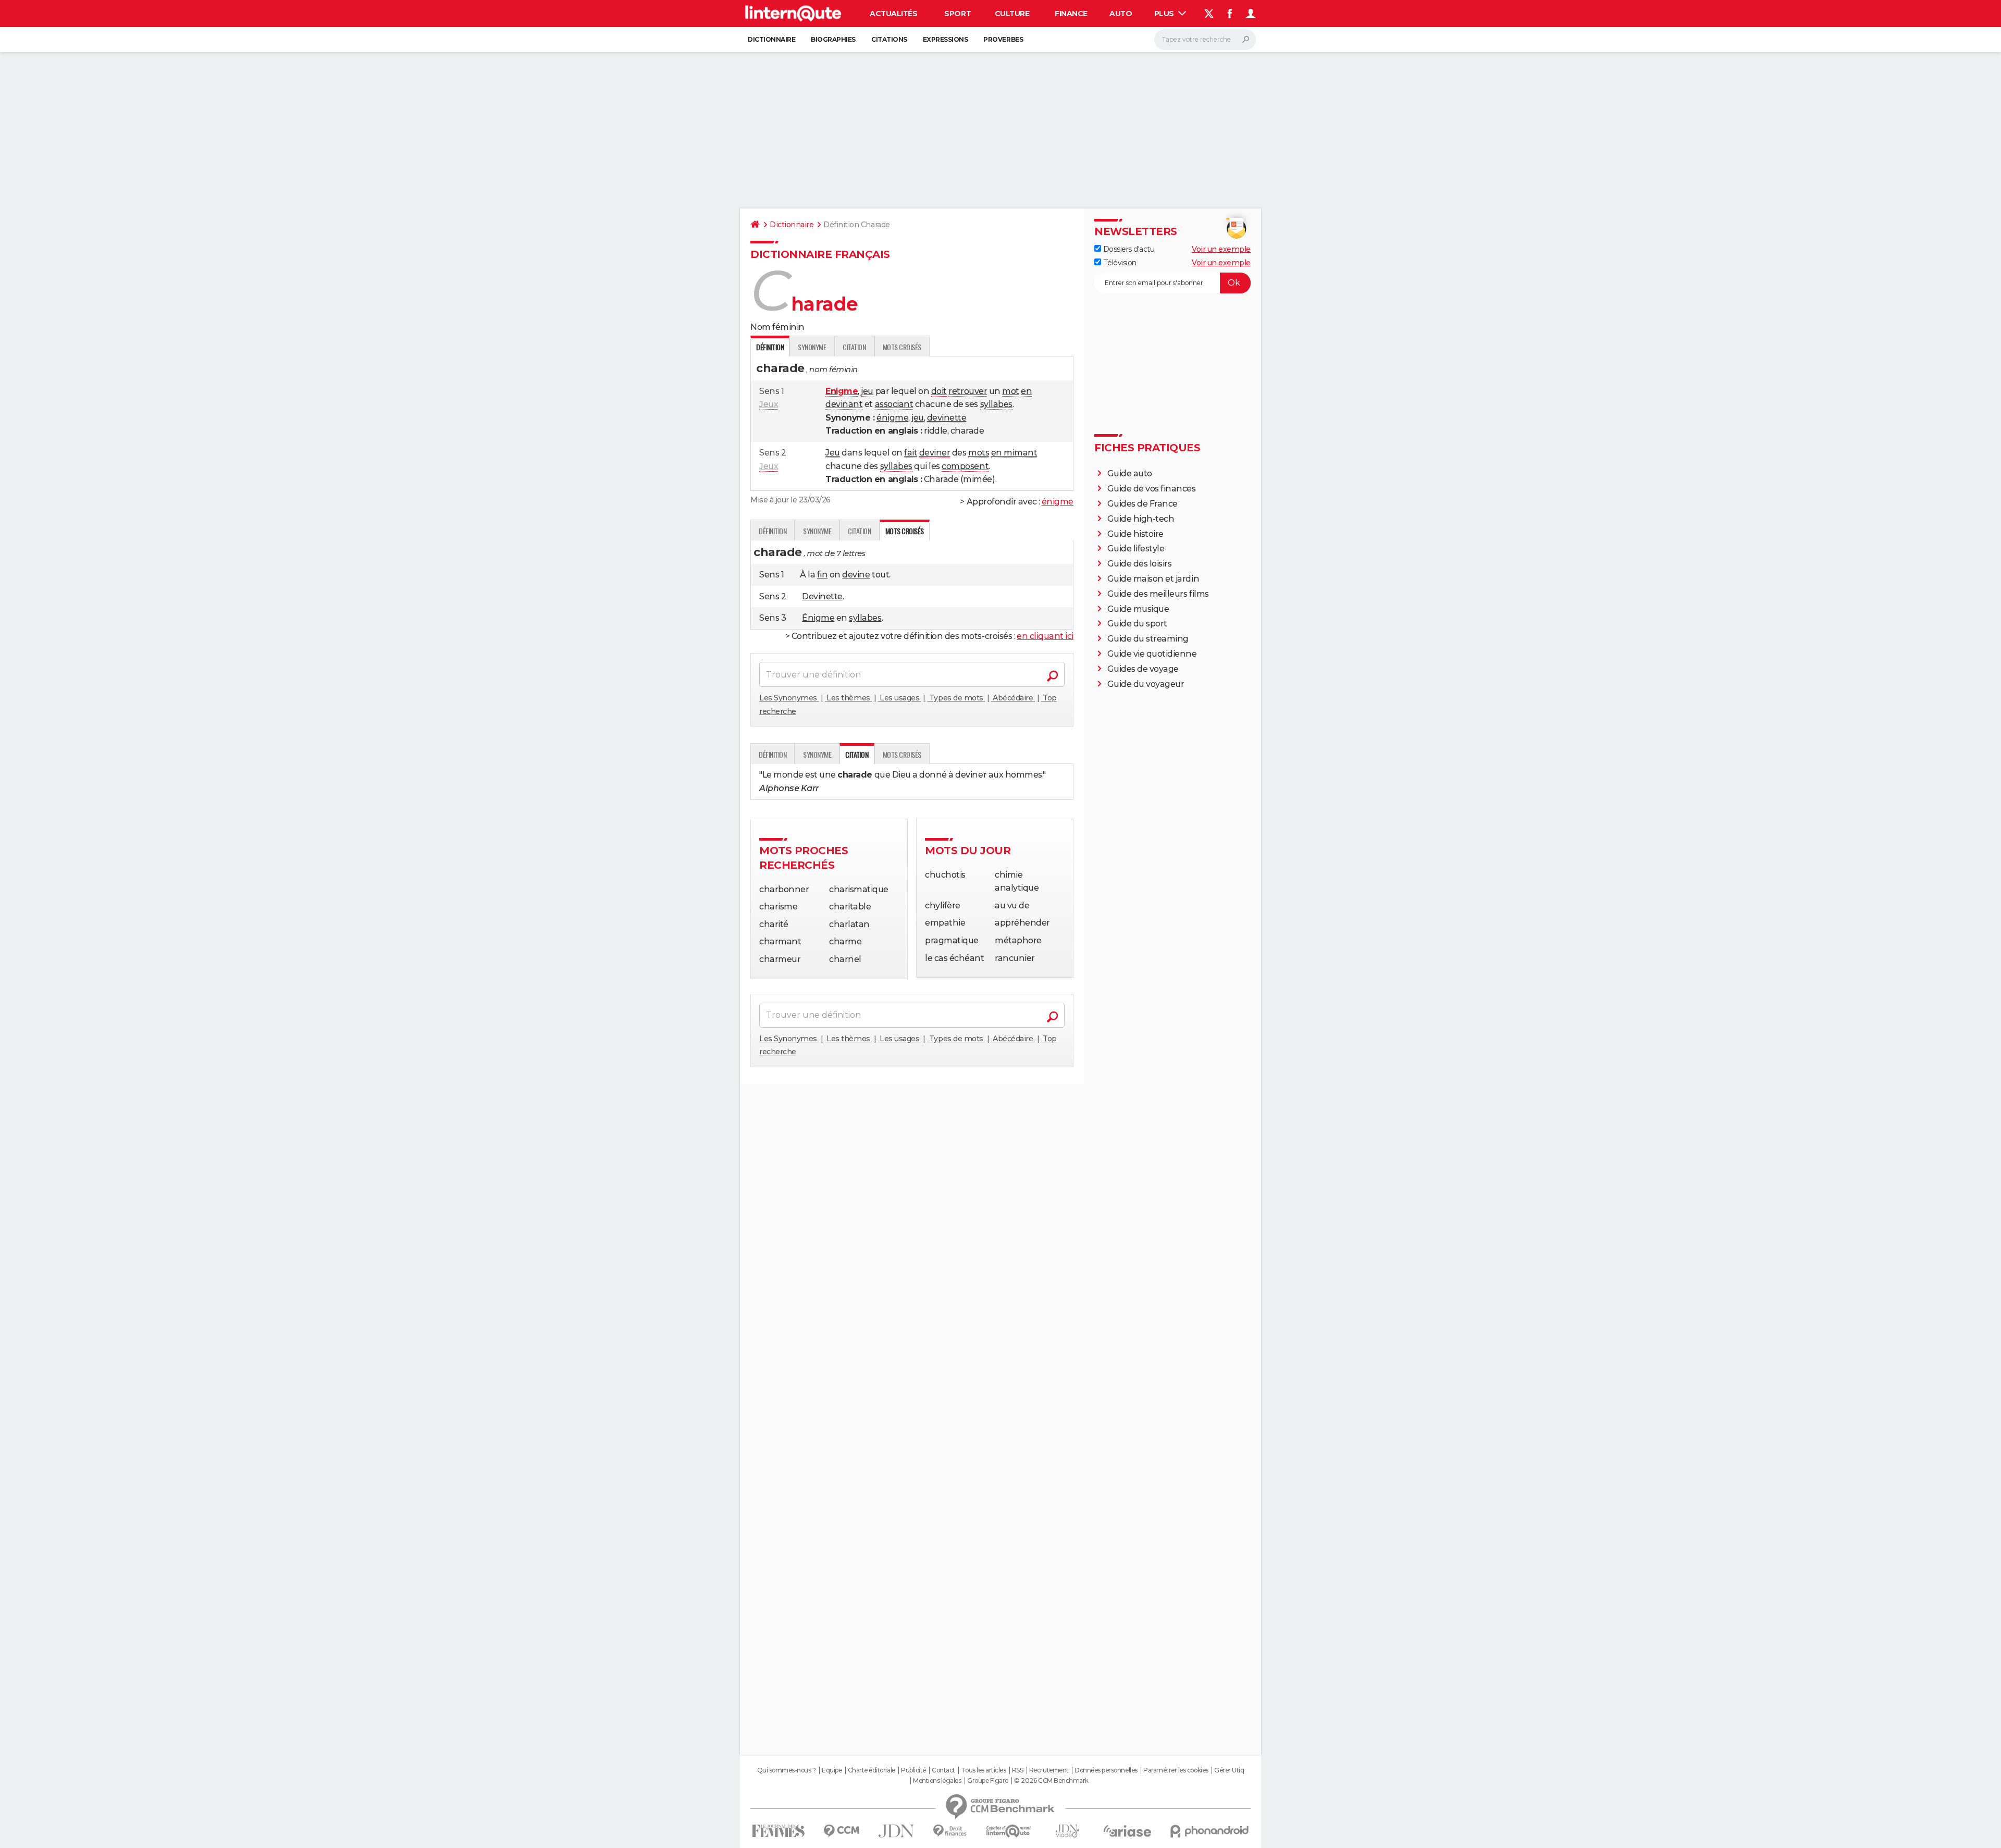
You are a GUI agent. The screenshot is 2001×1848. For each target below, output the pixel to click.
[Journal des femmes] (778, 1831)
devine (856, 575)
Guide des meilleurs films (1158, 594)
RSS (1018, 1770)
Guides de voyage (1143, 669)
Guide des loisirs (1140, 564)
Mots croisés (902, 347)
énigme (892, 418)
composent (965, 466)
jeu (867, 391)
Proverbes (1003, 39)
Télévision (1119, 263)
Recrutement (1049, 1770)
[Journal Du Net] (897, 1831)
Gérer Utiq (1229, 1770)
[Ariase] (1128, 1831)
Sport (958, 14)
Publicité (913, 1770)
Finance (1071, 14)
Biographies (833, 39)
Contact (943, 1770)
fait (911, 453)
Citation (854, 347)
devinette (947, 418)
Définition (773, 531)
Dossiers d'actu (1128, 249)
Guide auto (1130, 473)
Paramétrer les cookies (1176, 1770)
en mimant (1014, 453)
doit (939, 391)
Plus (1165, 14)
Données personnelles (1106, 1770)
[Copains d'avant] (1009, 1831)
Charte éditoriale (872, 1770)
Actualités (893, 14)
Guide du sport (1137, 624)
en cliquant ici (1045, 636)
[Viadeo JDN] (1067, 1831)
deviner (935, 453)
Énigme (818, 618)
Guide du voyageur (1146, 684)
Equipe (832, 1770)
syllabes (996, 404)
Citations (889, 39)
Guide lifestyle (1136, 549)
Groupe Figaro (988, 1781)
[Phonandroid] (1210, 1831)
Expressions (946, 39)
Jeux (769, 404)
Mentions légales (937, 1781)
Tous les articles (983, 1770)
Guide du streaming (1148, 639)
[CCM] (841, 1831)
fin (823, 575)
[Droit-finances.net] (950, 1831)
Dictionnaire (771, 39)
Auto (1121, 14)
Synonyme (812, 347)
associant (894, 404)
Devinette (822, 596)
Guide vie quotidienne (1152, 654)
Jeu (833, 453)
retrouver (968, 391)
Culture (1012, 14)
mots (979, 453)
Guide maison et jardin (1153, 579)
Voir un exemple (1221, 249)
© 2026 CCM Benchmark (1051, 1781)
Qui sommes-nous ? (787, 1770)
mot (1011, 391)
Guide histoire (1135, 534)
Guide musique (1138, 609)
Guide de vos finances (1152, 489)
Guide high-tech (1141, 519)
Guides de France (1142, 504)
